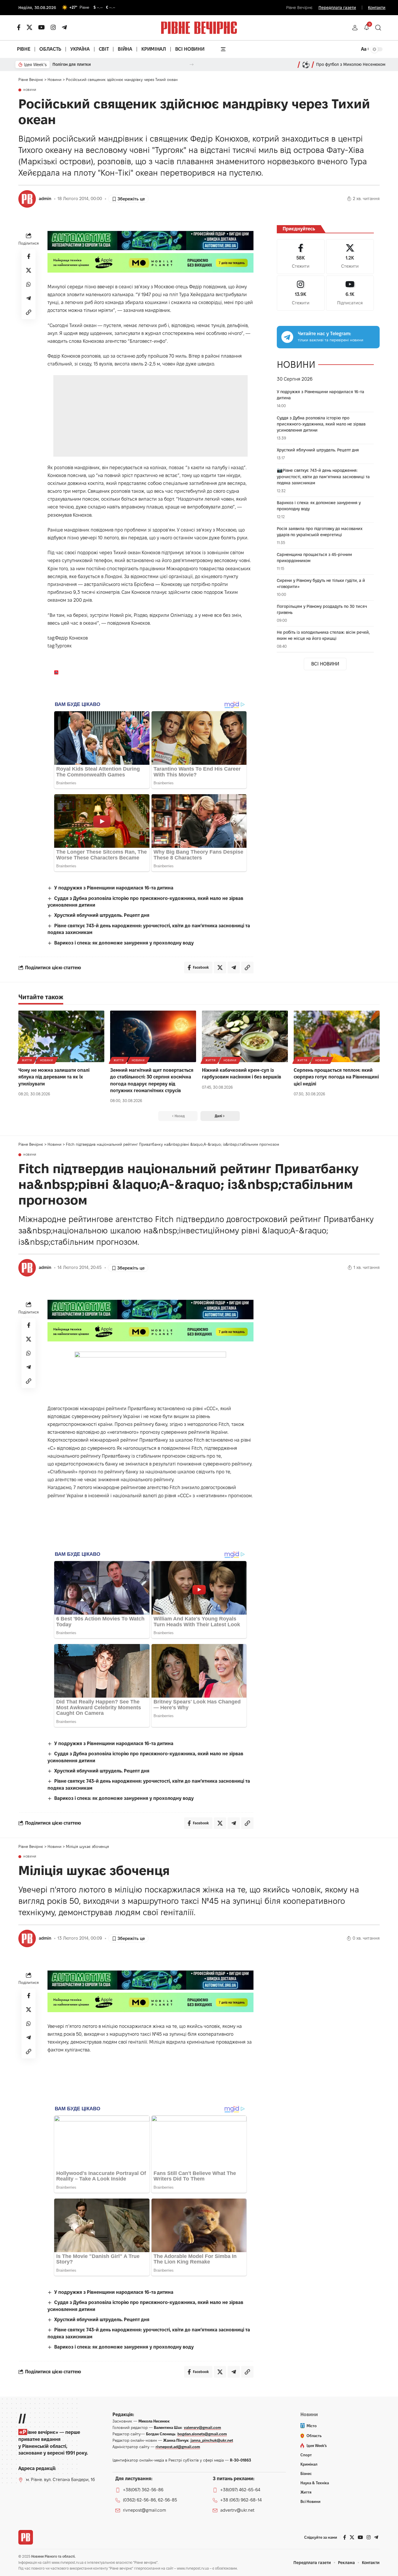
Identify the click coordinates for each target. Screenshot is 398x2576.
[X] (29, 27)
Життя (27, 1060)
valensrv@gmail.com (202, 2427)
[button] (355, 28)
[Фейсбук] (19, 27)
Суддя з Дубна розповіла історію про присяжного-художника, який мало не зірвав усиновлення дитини (321, 424)
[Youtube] (350, 293)
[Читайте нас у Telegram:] (287, 337)
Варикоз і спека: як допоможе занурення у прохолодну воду (124, 943)
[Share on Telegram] (29, 298)
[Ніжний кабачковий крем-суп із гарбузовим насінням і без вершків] (245, 1036)
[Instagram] (301, 293)
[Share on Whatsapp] (29, 284)
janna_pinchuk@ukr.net (212, 2440)
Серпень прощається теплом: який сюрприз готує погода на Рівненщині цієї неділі (336, 1077)
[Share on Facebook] (29, 256)
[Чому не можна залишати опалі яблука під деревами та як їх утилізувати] (61, 1036)
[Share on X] (29, 270)
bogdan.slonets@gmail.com (202, 2434)
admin (45, 199)
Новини (30, 90)
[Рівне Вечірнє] (26, 2537)
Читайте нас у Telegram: (324, 334)
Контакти (377, 8)
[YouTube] (42, 27)
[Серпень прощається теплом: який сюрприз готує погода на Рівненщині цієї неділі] (337, 1036)
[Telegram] (64, 27)
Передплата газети (337, 8)
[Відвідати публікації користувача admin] (27, 199)
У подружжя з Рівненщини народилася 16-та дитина (114, 888)
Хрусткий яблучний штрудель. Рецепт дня (102, 915)
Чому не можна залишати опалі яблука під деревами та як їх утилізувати (54, 1077)
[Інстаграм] (53, 27)
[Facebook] (301, 257)
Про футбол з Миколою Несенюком (351, 64)
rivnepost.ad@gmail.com (178, 2447)
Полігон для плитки (72, 64)
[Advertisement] (151, 416)
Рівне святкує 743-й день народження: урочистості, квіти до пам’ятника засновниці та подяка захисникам (323, 477)
